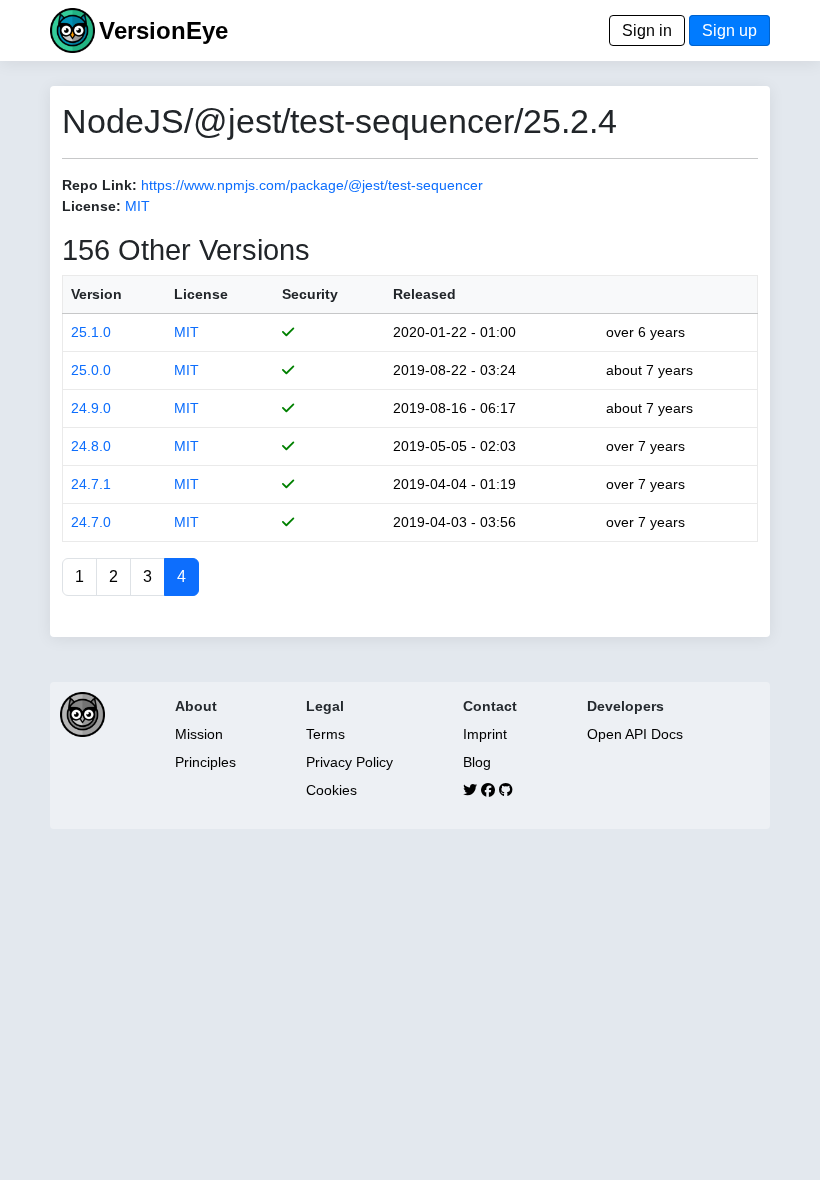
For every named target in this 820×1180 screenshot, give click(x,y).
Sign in (647, 30)
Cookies (331, 790)
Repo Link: (99, 185)
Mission (199, 734)
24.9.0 (91, 408)
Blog (477, 762)
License (201, 294)
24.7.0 (91, 522)
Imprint (485, 734)
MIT (137, 206)
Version (96, 294)
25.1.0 (91, 332)
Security (310, 294)
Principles (205, 762)
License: (91, 206)
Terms (325, 734)
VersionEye (163, 30)
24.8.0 (91, 446)
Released (424, 294)
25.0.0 (91, 370)
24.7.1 (91, 484)
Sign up (729, 30)
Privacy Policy (349, 762)
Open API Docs (635, 734)
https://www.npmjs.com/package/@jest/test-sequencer (312, 185)
